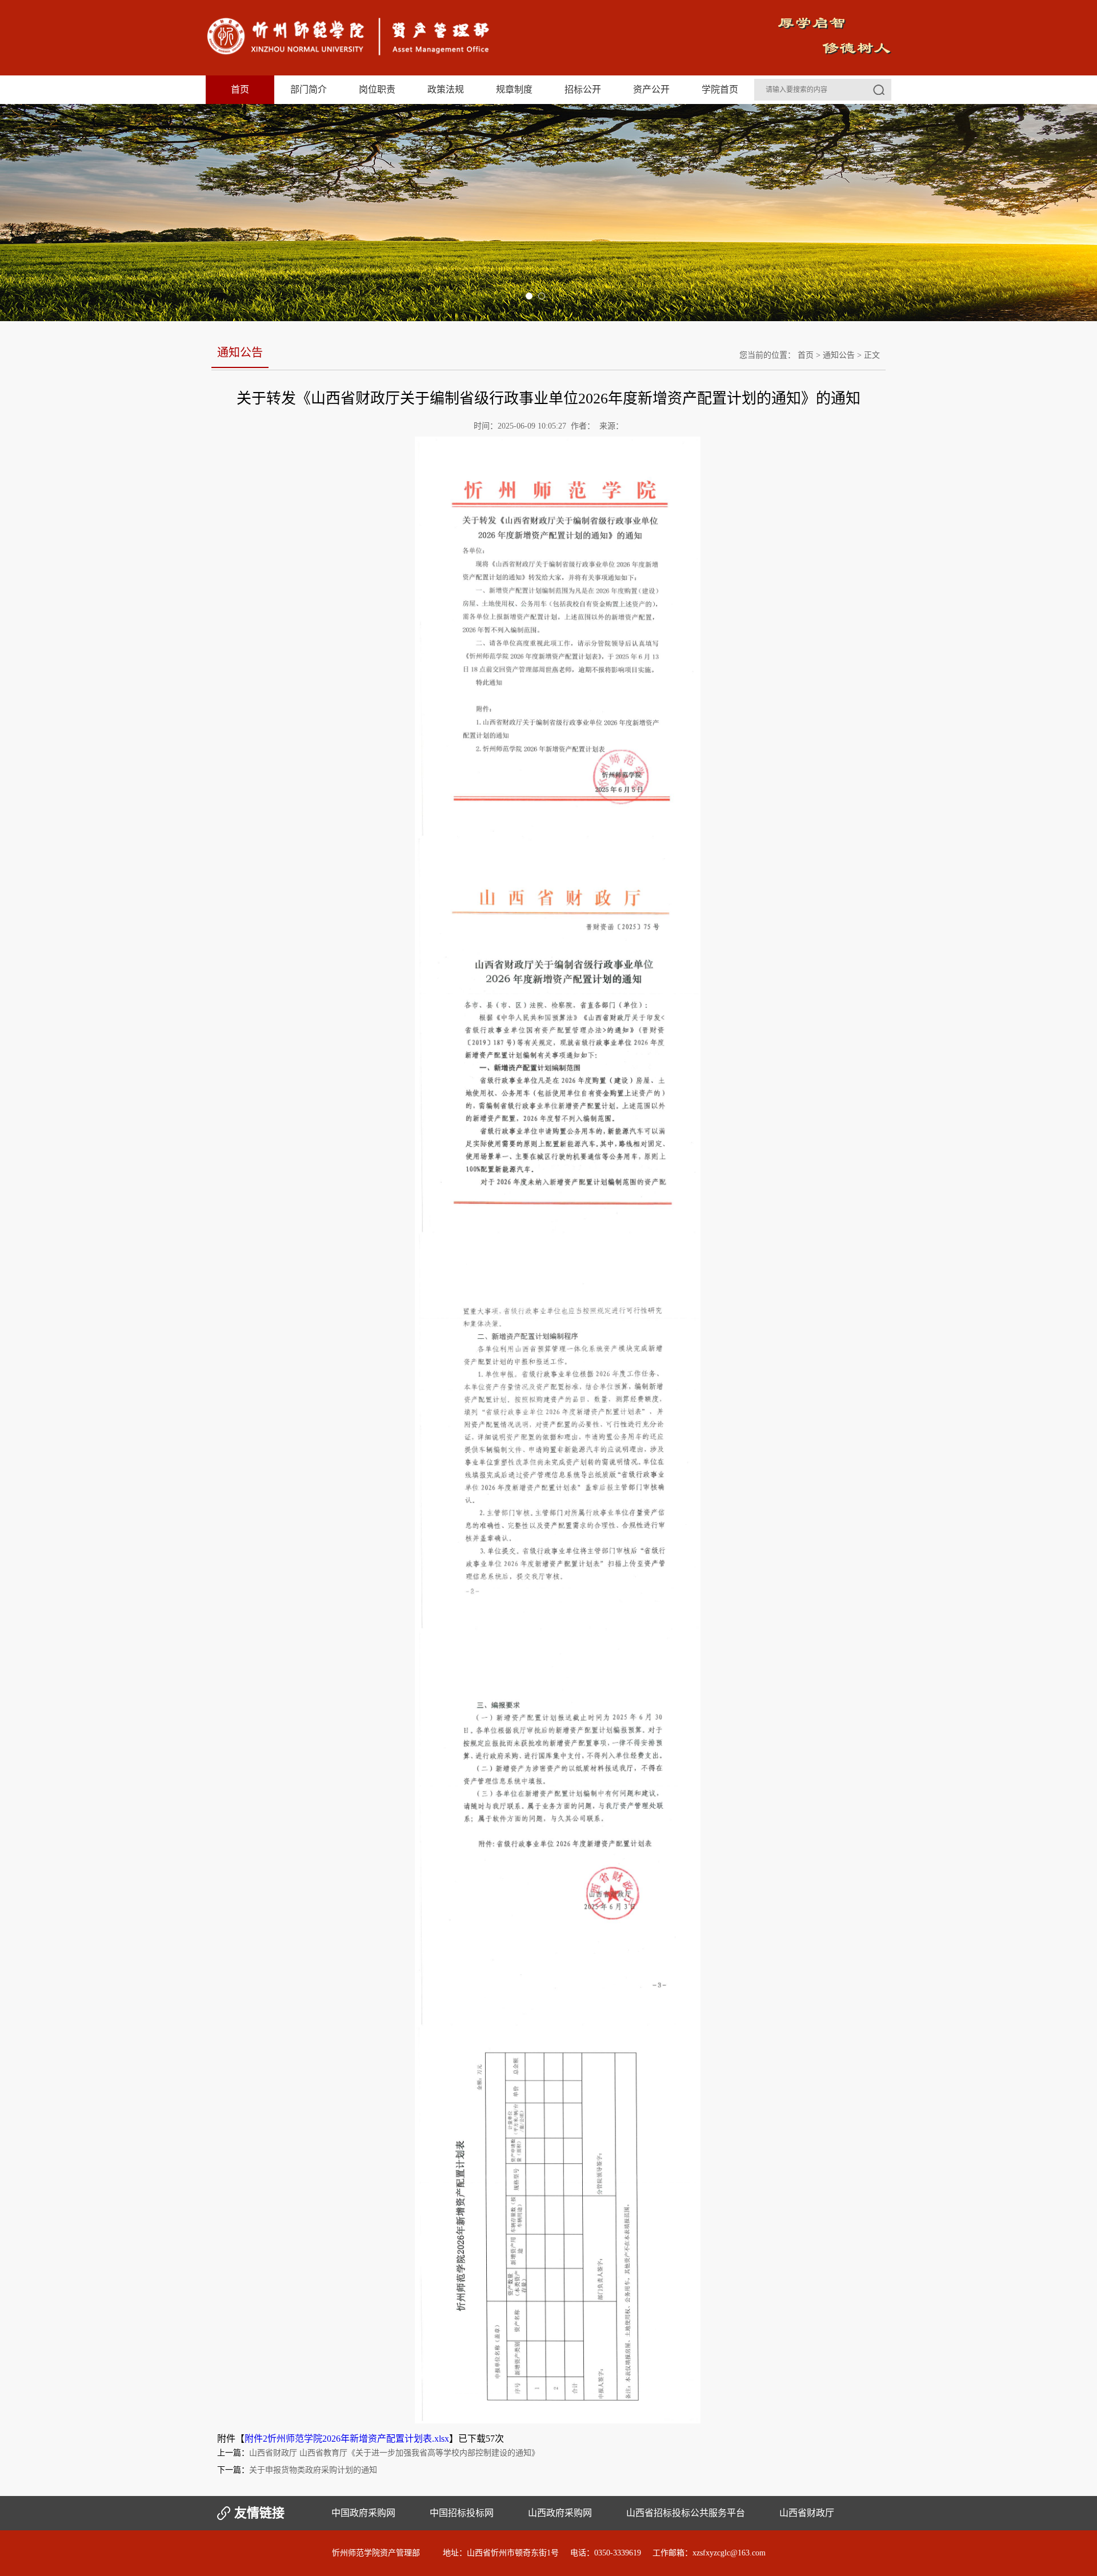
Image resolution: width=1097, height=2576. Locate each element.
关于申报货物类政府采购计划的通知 (313, 2470)
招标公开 (583, 89)
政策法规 (446, 89)
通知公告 (839, 355)
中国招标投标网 (462, 2513)
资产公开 (651, 89)
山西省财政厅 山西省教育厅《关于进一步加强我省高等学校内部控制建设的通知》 (394, 2453)
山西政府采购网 (560, 2513)
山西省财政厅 (807, 2513)
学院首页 (720, 89)
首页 (240, 89)
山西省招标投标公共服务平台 (686, 2513)
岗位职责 (377, 89)
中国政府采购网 (363, 2513)
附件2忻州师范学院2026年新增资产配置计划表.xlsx (347, 2439)
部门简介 (309, 89)
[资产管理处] (349, 53)
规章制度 (514, 89)
